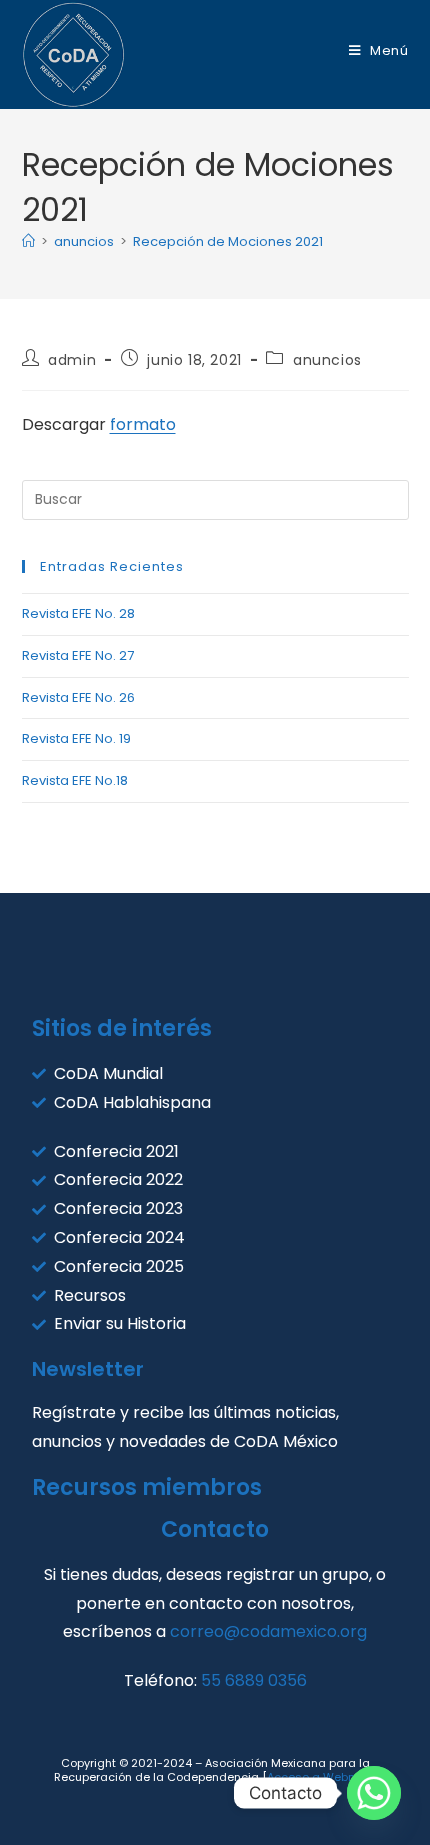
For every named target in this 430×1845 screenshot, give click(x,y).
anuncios (327, 360)
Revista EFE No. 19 (76, 738)
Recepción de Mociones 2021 (228, 241)
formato (143, 424)
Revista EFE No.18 (75, 780)
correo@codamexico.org (268, 1631)
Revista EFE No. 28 (78, 613)
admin (72, 360)
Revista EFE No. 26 (78, 697)
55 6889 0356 (254, 1680)
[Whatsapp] (374, 1793)
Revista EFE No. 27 (78, 655)
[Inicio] (28, 241)
